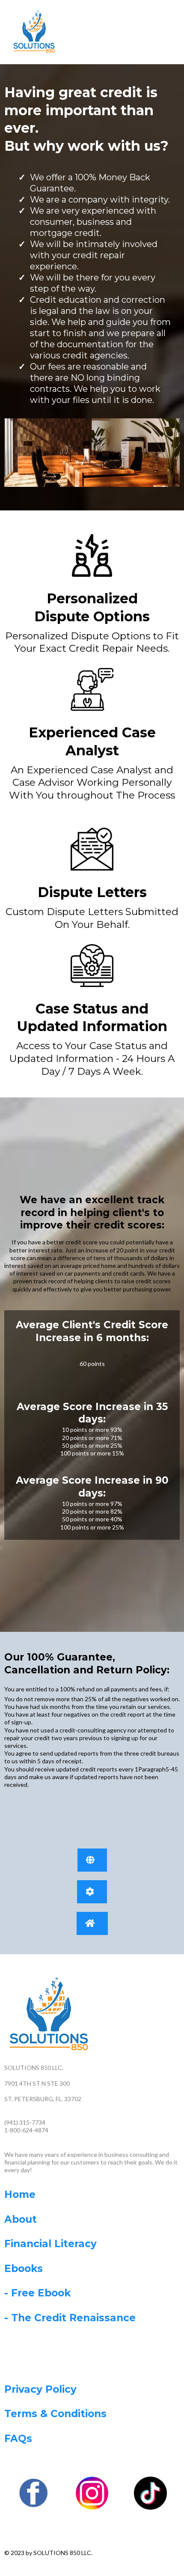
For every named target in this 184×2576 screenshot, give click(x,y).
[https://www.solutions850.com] (34, 31)
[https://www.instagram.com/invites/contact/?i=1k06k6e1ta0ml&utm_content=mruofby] (92, 2493)
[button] (156, 32)
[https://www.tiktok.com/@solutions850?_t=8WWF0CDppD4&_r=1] (150, 2493)
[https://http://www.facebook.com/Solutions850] (34, 2493)
